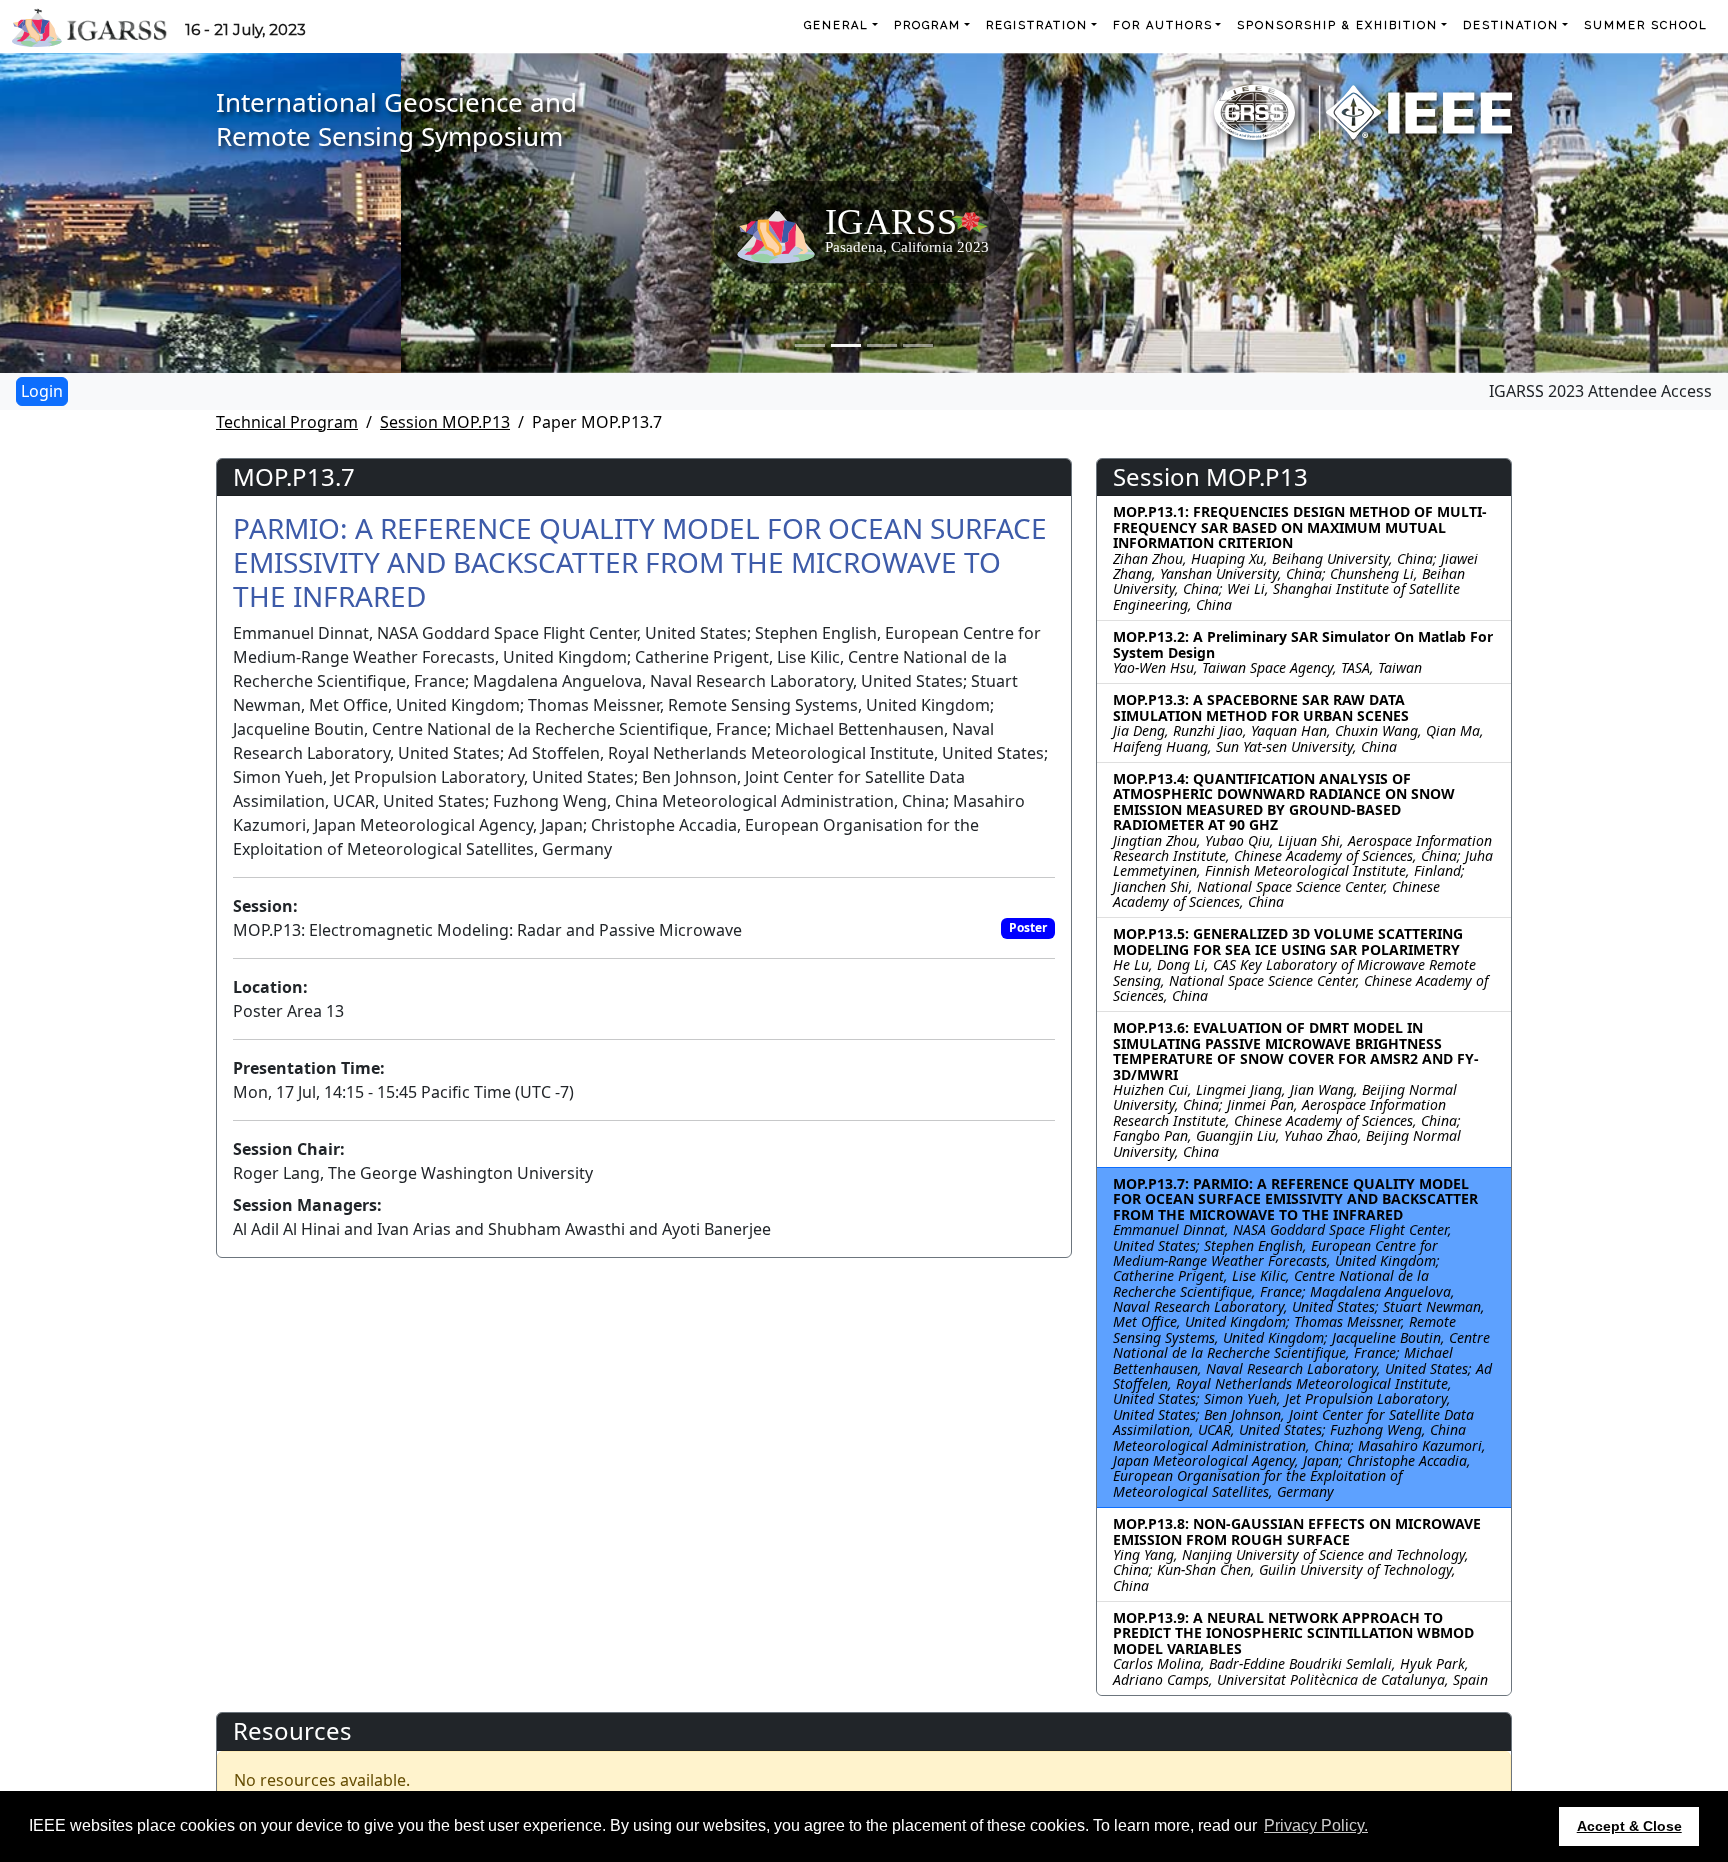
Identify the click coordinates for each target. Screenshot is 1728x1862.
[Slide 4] (918, 345)
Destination (1511, 25)
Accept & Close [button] (1629, 1826)
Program (927, 25)
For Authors (1163, 25)
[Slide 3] (882, 345)
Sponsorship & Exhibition (1337, 25)
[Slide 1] (810, 345)
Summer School (1646, 25)
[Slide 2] (846, 345)
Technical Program (287, 422)
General (836, 25)
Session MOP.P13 (445, 422)
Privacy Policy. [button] (1316, 1825)
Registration (1037, 25)
